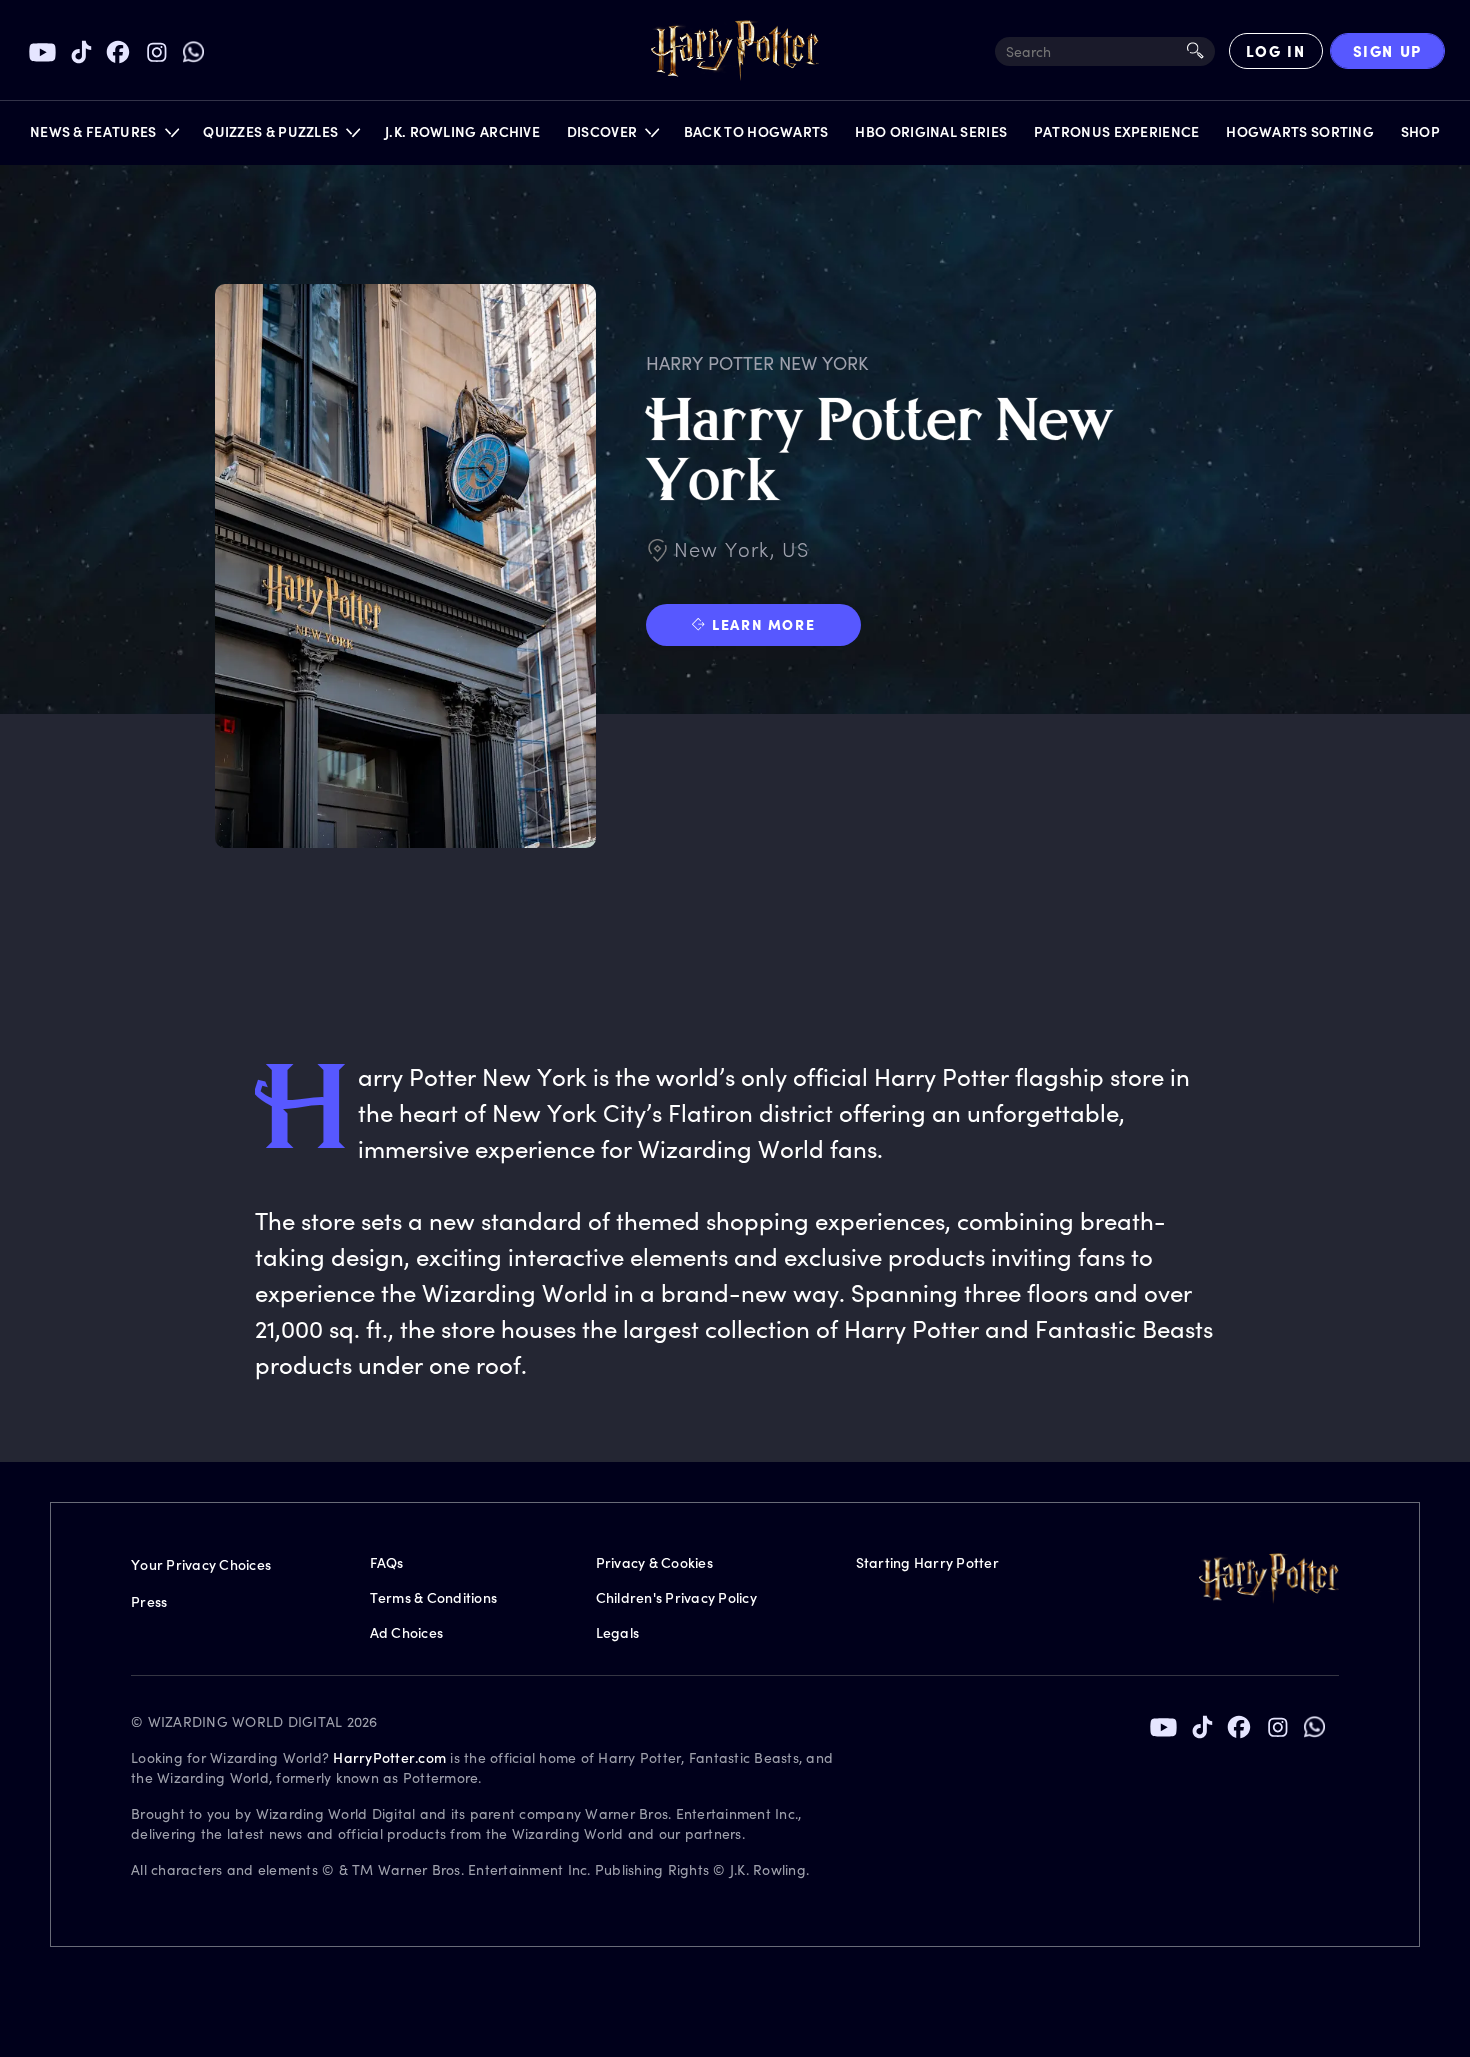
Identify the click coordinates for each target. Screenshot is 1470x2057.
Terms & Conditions (434, 1597)
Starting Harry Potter (927, 1562)
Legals (618, 1632)
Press (149, 1601)
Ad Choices (407, 1632)
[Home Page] (735, 51)
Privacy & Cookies (654, 1562)
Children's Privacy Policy (676, 1597)
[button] (103, 136)
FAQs (387, 1562)
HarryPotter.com (389, 1757)
